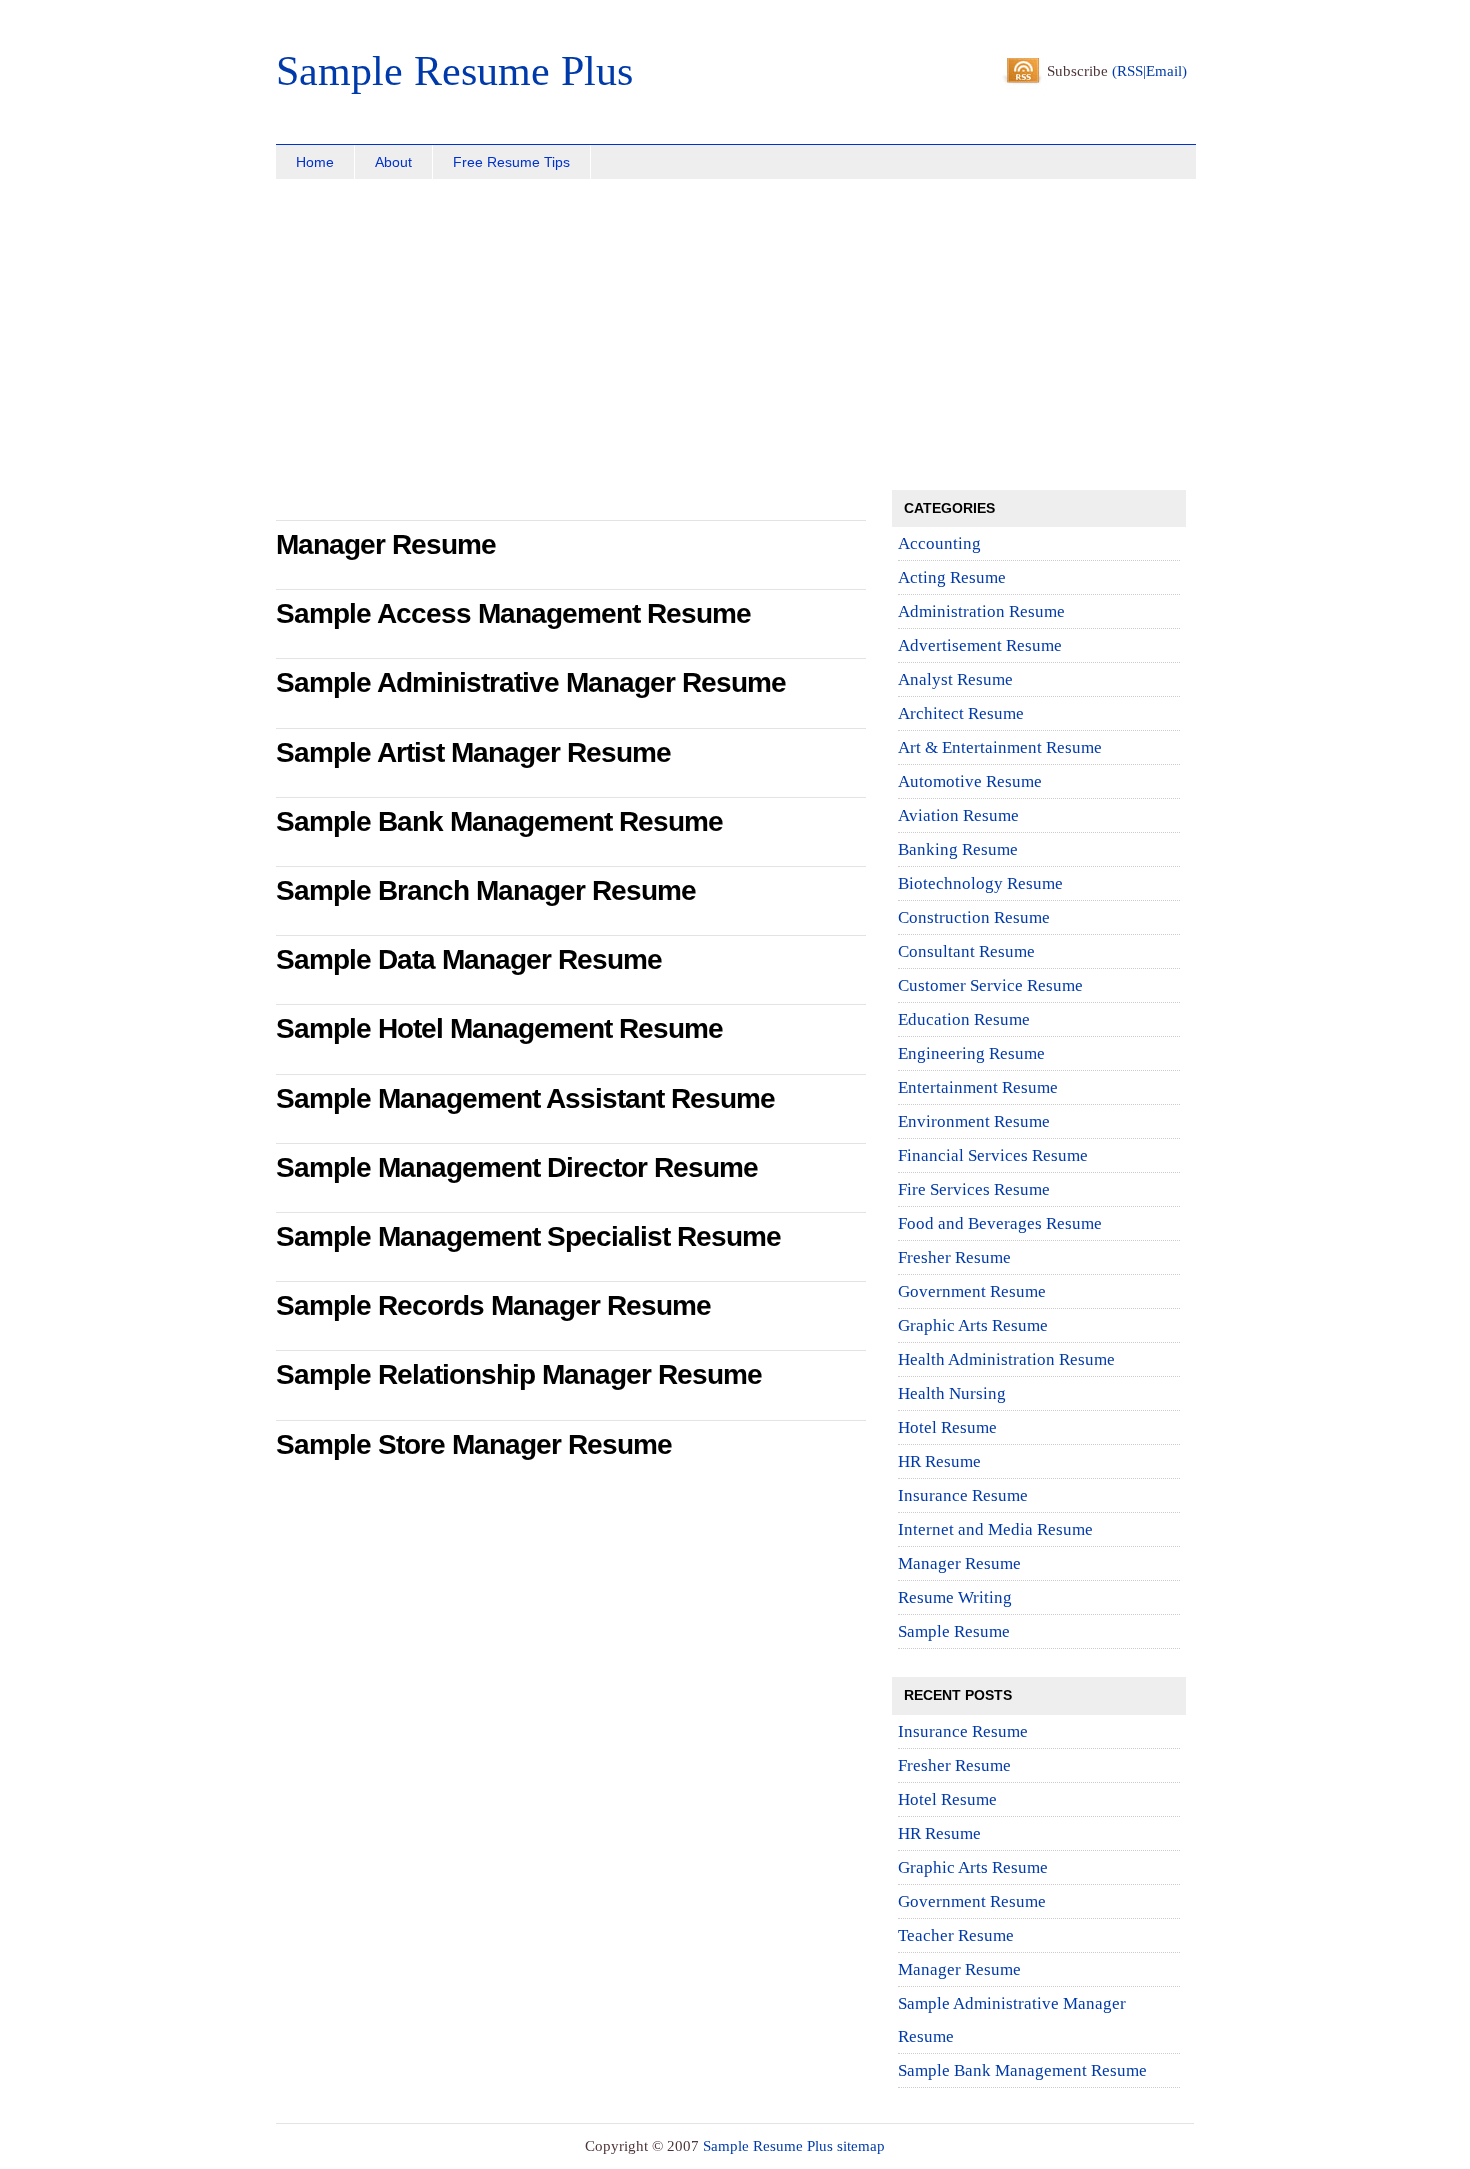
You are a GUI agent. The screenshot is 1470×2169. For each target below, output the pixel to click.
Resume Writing (955, 1597)
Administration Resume (981, 611)
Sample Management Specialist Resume (528, 1236)
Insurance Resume (963, 1495)
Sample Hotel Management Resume (499, 1028)
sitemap (861, 2146)
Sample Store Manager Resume (474, 1444)
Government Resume (972, 1291)
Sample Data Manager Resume (469, 959)
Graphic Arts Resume (973, 1325)
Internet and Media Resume (995, 1529)
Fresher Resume (954, 1257)
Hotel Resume (947, 1427)
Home (315, 162)
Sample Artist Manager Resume (473, 752)
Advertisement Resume (980, 645)
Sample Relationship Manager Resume (519, 1374)
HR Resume (939, 1461)
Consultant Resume (966, 951)
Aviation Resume (958, 815)
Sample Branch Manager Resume (486, 890)
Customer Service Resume (990, 985)
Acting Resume (952, 577)
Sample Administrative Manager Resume (531, 682)
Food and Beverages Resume (1000, 1223)
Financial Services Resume (993, 1155)
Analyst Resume (955, 679)
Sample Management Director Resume (517, 1167)
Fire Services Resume (974, 1189)
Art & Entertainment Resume (1000, 747)
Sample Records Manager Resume (493, 1305)
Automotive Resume (970, 781)
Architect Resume (961, 713)
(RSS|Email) (1149, 71)
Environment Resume (974, 1121)
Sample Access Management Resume (513, 613)
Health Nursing (952, 1393)
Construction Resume (974, 917)
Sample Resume (954, 1631)
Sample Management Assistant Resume (525, 1098)
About (393, 162)
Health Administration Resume (1006, 1359)
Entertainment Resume (978, 1087)
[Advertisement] (401, 340)
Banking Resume (958, 849)
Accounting (939, 543)
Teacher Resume (956, 1935)
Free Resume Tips (511, 162)
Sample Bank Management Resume (499, 821)
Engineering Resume (971, 1053)
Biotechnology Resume (980, 883)
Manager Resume (386, 544)
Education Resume (964, 1019)
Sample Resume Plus (454, 71)
